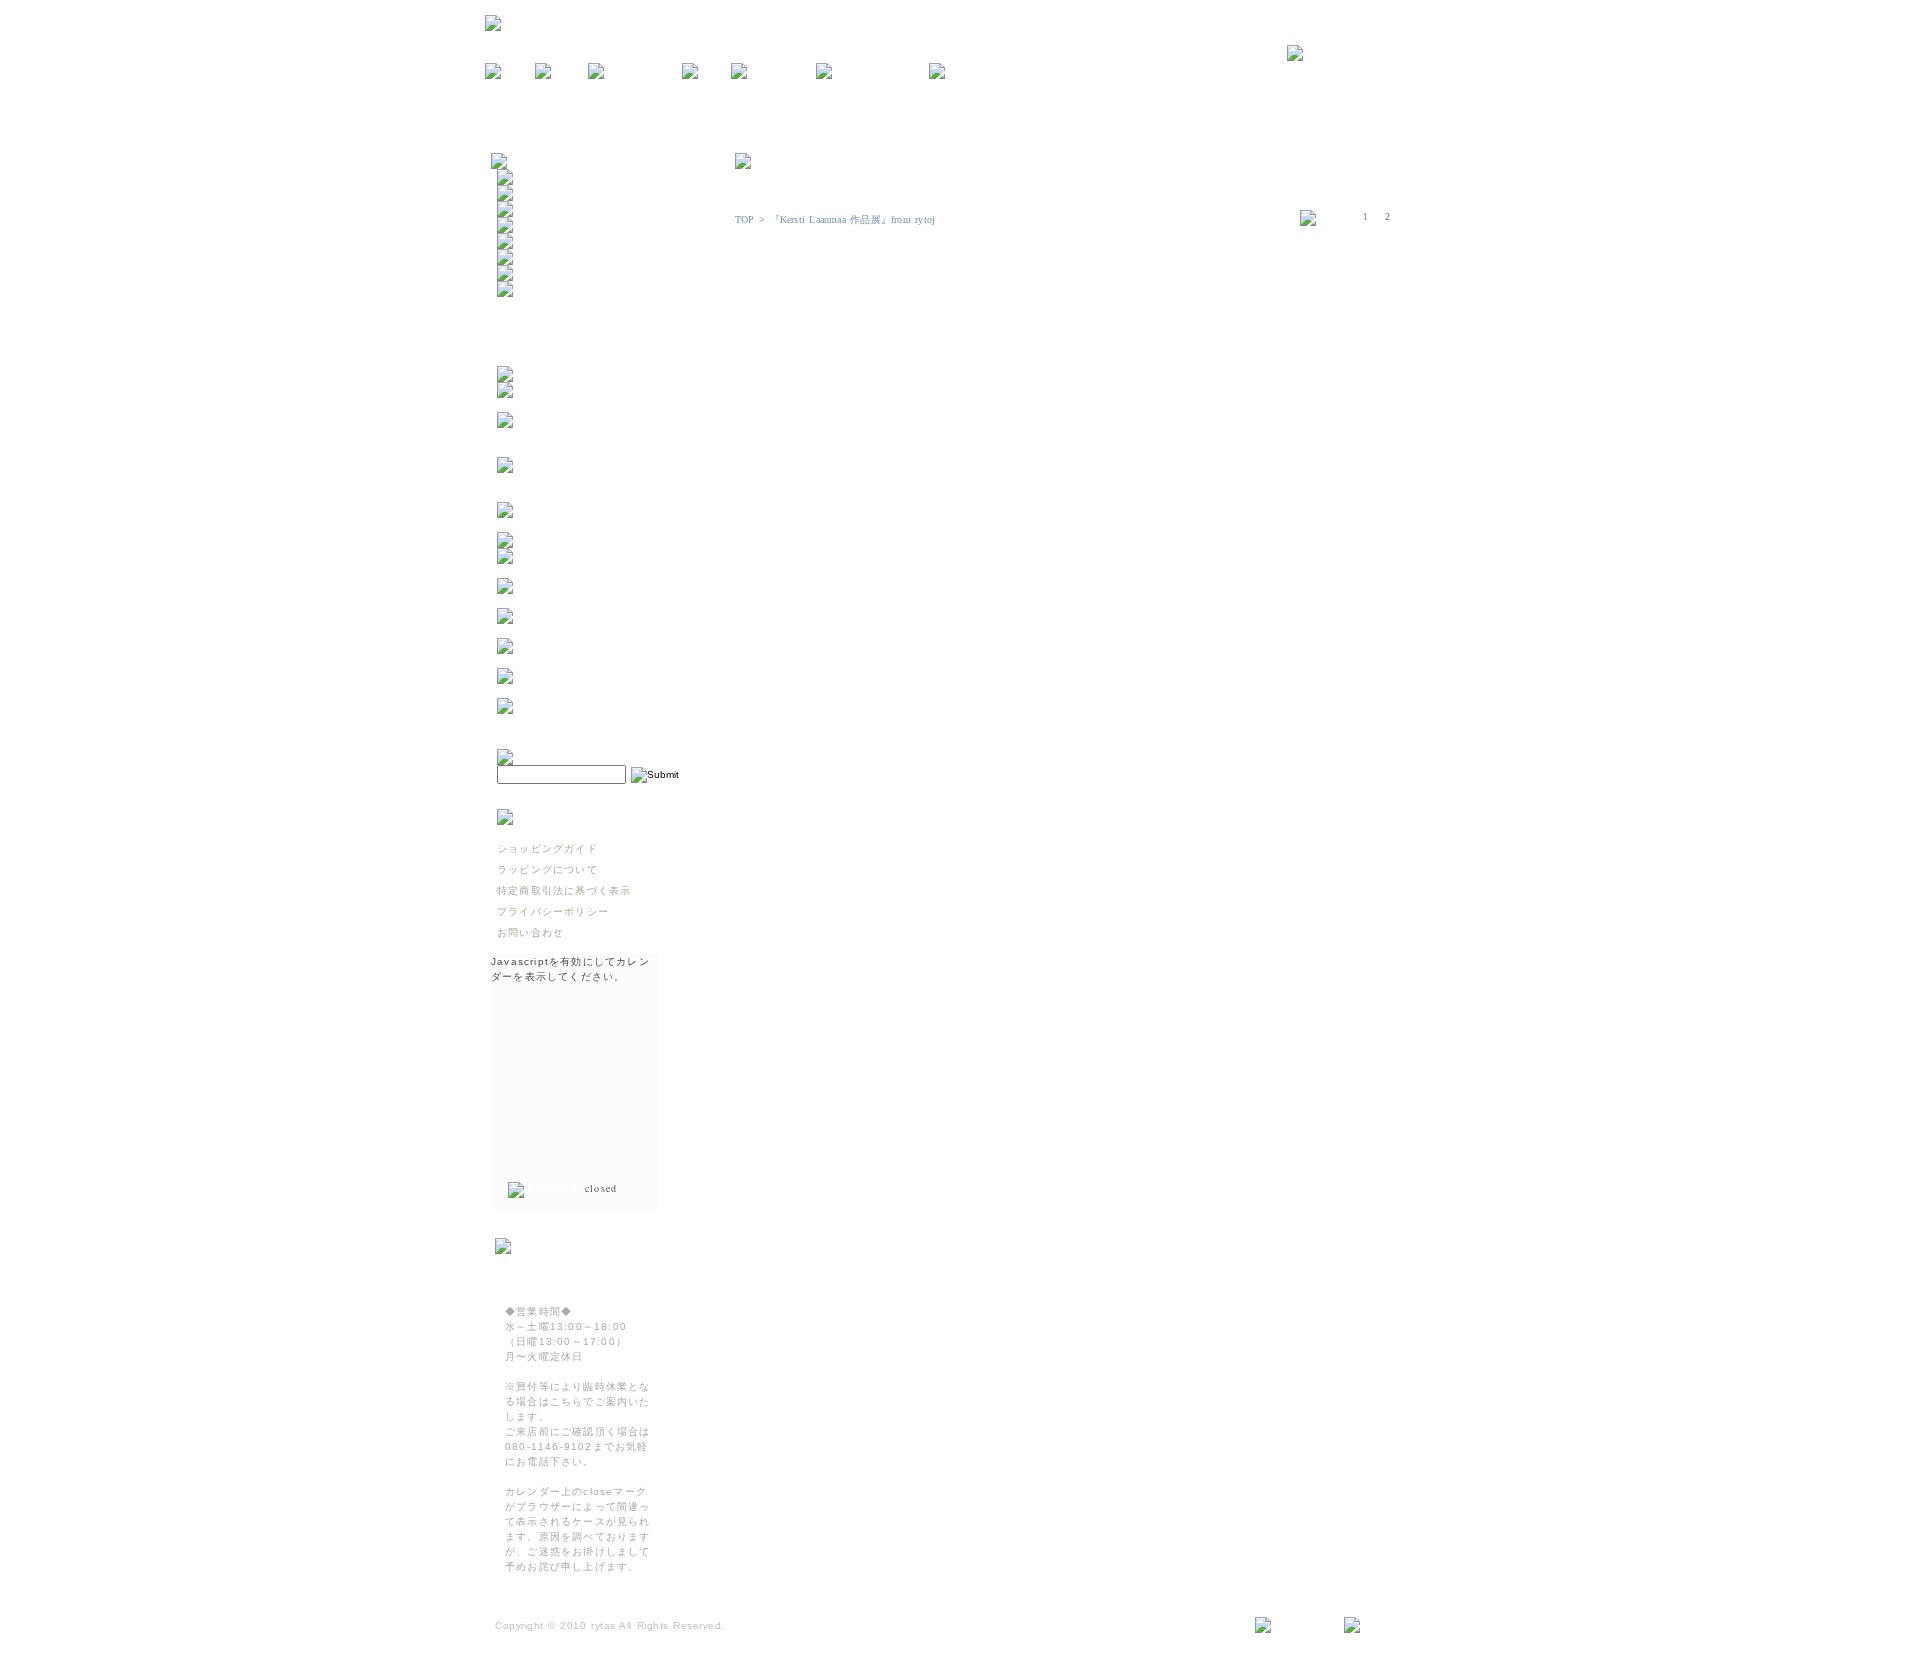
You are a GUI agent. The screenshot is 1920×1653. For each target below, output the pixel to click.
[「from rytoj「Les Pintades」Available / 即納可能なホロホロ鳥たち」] (596, 494)
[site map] (1291, 1626)
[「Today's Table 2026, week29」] (596, 524)
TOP (745, 219)
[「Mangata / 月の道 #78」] (578, 540)
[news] (510, 72)
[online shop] (635, 72)
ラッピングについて (547, 869)
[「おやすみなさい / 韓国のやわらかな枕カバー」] (596, 600)
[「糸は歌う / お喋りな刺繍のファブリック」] (596, 630)
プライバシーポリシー (553, 911)
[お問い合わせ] (1361, 54)
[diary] (706, 72)
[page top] (1381, 1626)
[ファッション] (538, 257)
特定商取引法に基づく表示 (564, 890)
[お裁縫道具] (533, 273)
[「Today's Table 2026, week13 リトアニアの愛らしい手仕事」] (596, 690)
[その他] (522, 289)
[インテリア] (533, 209)
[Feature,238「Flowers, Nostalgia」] (596, 720)
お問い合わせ (530, 932)
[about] (561, 72)
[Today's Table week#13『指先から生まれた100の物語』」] (596, 660)
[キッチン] (527, 177)
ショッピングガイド (547, 848)
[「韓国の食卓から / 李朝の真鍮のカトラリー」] (596, 570)
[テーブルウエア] (544, 193)
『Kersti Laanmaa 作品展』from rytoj (853, 219)
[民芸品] (522, 225)
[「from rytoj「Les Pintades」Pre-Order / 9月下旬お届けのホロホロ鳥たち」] (596, 449)
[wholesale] (970, 72)
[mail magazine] (872, 72)
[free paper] (773, 72)
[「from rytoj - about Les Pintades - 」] (596, 404)
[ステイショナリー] (550, 241)
